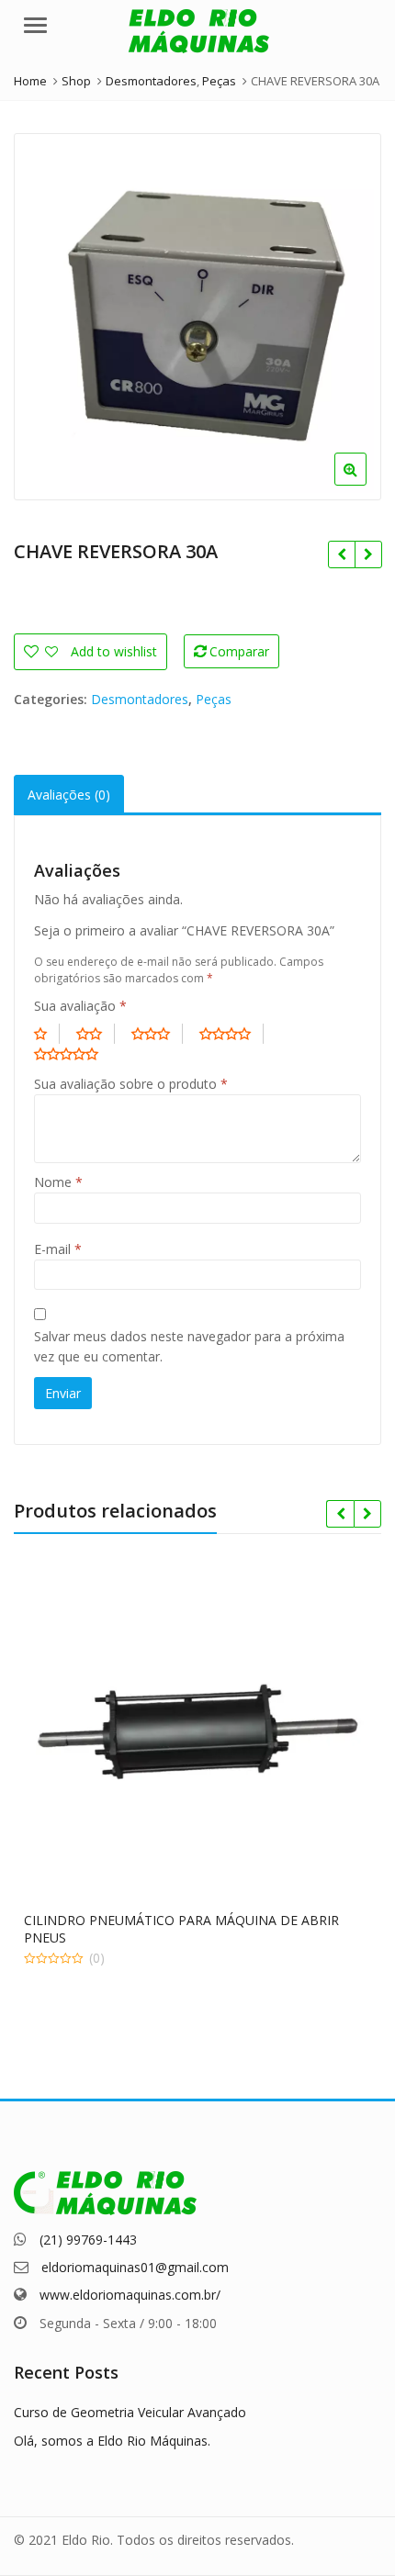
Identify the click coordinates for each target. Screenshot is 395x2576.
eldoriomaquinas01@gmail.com (135, 2267)
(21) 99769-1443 (88, 2240)
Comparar (239, 651)
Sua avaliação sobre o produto (131, 1084)
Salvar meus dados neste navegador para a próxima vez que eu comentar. (189, 1346)
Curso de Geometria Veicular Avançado (130, 2412)
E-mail (58, 1249)
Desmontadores (140, 699)
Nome (58, 1182)
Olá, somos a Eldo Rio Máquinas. (112, 2441)
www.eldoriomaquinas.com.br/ (130, 2295)
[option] (197, 317)
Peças (214, 699)
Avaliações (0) (69, 795)
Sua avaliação (80, 1006)
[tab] (69, 795)
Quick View (206, 1920)
